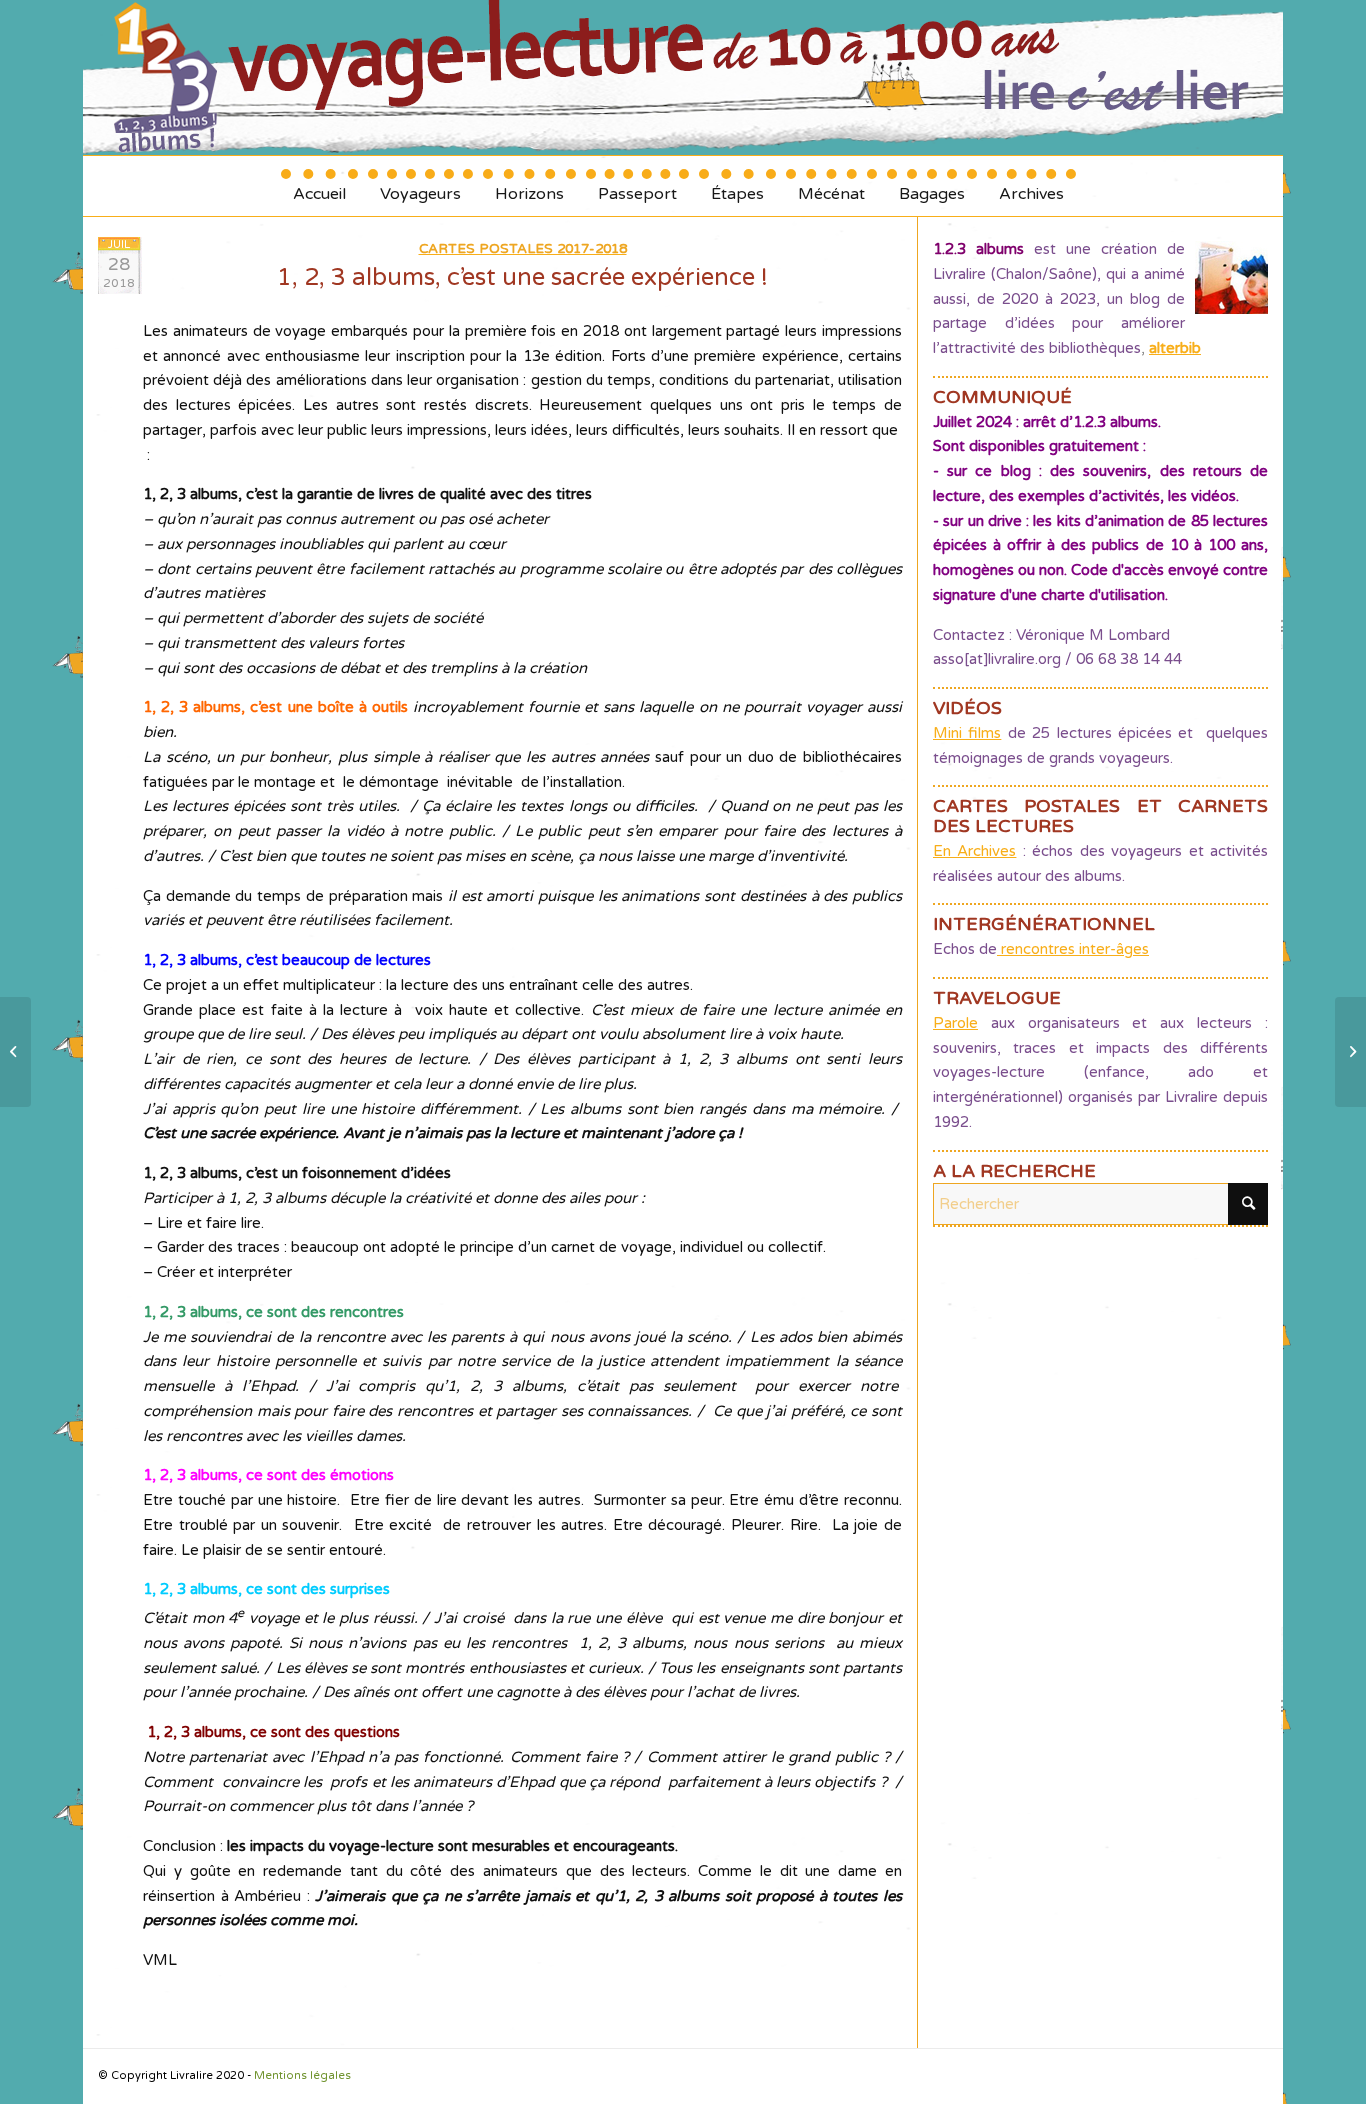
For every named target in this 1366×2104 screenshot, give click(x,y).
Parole (955, 1023)
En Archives (974, 851)
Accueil (319, 186)
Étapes (737, 186)
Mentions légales (302, 2075)
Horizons (529, 186)
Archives (1031, 186)
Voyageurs (420, 186)
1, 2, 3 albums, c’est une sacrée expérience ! (522, 277)
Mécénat (831, 186)
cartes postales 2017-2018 (523, 249)
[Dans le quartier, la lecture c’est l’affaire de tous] (15, 1052)
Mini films (967, 733)
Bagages (932, 186)
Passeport (637, 186)
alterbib (1175, 348)
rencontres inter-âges (1073, 949)
